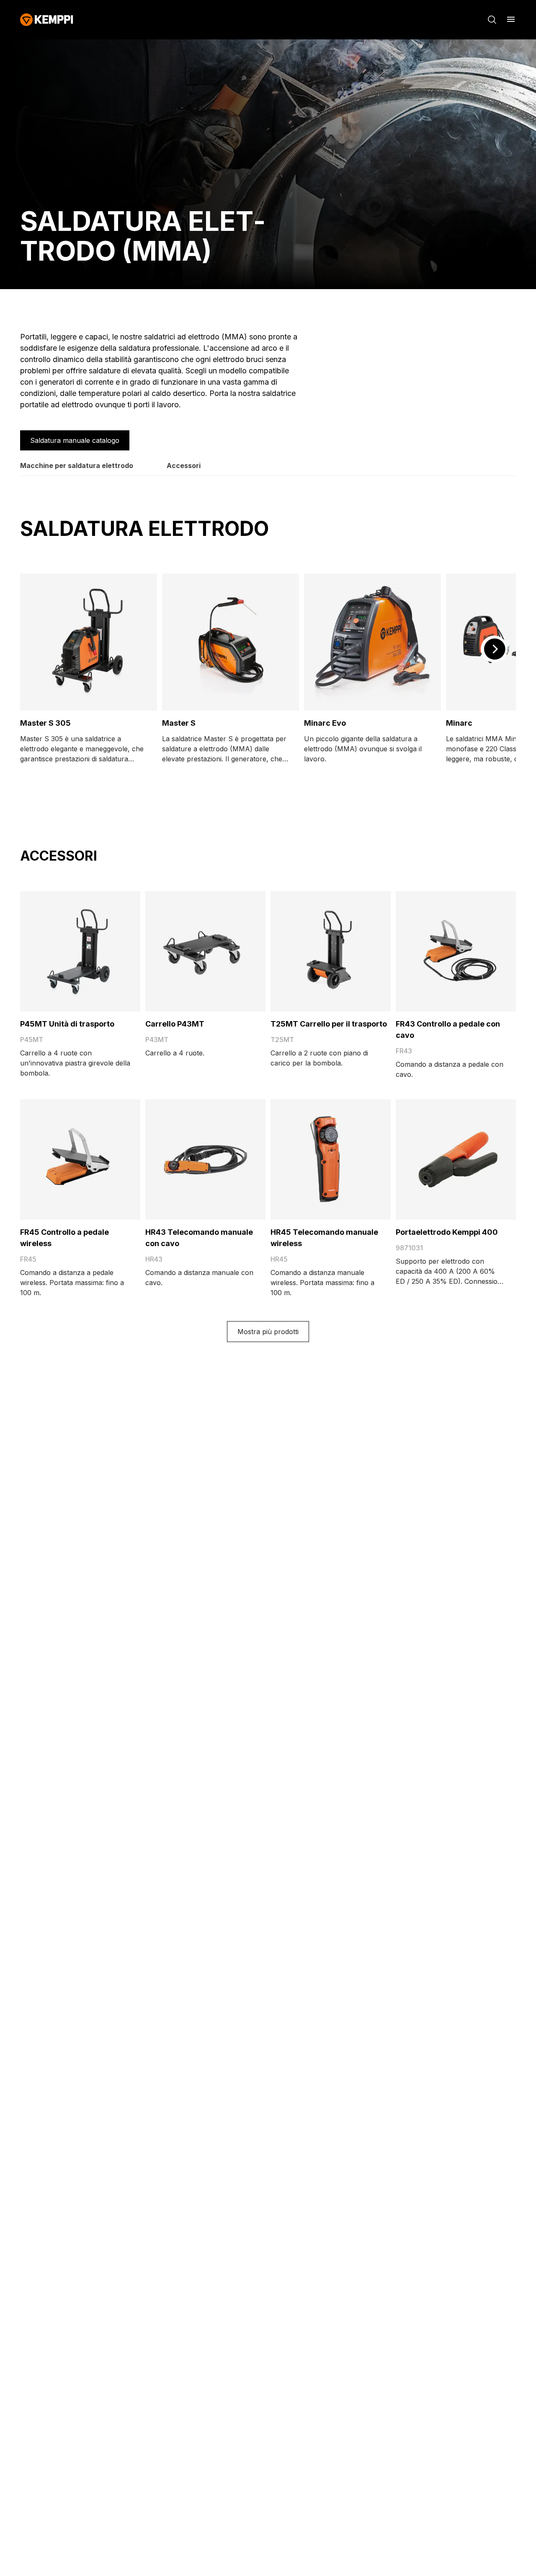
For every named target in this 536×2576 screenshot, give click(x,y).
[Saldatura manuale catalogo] (75, 440)
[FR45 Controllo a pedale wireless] (80, 1160)
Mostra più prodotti (268, 1332)
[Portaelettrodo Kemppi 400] (456, 1160)
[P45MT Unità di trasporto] (80, 951)
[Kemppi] (47, 20)
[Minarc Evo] (372, 642)
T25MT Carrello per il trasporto (329, 1024)
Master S (179, 723)
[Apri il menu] (511, 19)
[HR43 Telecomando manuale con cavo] (205, 1160)
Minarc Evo (325, 723)
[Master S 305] (89, 642)
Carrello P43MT (175, 1024)
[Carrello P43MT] (205, 951)
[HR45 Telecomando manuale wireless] (331, 1160)
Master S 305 (45, 723)
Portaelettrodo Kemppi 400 (447, 1232)
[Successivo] (494, 649)
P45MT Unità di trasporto (67, 1024)
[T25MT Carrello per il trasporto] (331, 951)
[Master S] (231, 642)
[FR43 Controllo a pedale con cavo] (456, 951)
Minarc (459, 723)
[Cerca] (492, 20)
